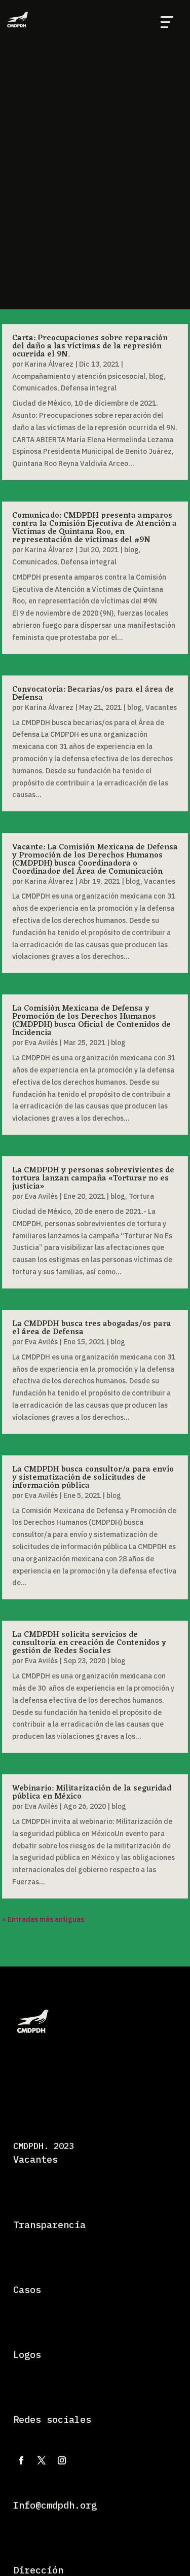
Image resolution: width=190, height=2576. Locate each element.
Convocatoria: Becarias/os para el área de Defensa (93, 694)
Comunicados (35, 388)
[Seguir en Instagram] (62, 2460)
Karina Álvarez (49, 364)
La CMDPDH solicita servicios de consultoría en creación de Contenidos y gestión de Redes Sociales (89, 1643)
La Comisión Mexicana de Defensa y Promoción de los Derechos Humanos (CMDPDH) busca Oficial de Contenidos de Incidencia (91, 1021)
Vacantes (161, 707)
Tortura (141, 1196)
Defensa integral (89, 388)
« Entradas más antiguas (43, 1919)
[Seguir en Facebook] (21, 2460)
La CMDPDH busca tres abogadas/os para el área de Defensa (92, 1328)
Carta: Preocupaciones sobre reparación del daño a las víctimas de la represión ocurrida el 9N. (90, 346)
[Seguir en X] (42, 2460)
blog (156, 376)
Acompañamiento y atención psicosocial (79, 376)
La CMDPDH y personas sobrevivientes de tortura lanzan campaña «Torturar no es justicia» (93, 1178)
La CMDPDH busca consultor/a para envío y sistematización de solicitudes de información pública (93, 1478)
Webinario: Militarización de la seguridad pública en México (92, 1793)
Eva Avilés (41, 1043)
